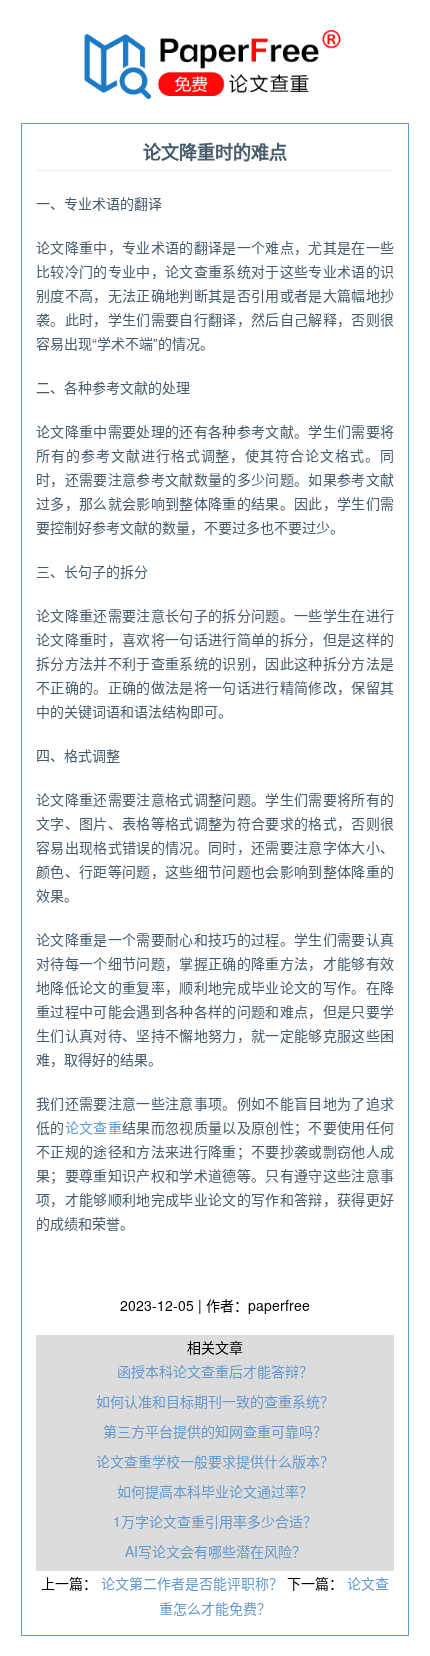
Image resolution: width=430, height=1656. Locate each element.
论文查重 (93, 1127)
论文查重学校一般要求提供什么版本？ (215, 1461)
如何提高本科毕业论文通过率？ (215, 1491)
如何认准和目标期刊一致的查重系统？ (215, 1401)
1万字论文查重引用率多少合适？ (215, 1521)
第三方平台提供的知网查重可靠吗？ (215, 1431)
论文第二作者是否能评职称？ (194, 1583)
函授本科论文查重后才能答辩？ (215, 1371)
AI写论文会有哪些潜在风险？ (215, 1551)
